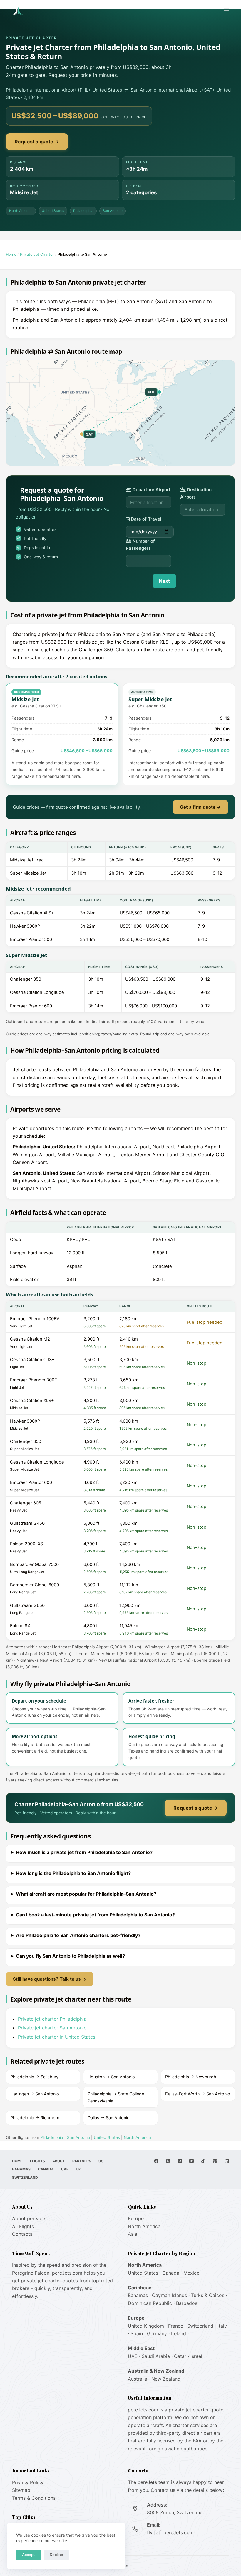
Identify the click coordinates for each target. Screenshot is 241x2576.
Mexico (191, 2273)
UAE (65, 2169)
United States (53, 211)
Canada (46, 2169)
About (59, 2161)
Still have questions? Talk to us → (50, 1979)
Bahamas (21, 2169)
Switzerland (25, 2177)
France (176, 2326)
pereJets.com (67, 2273)
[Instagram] (180, 2161)
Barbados (187, 2303)
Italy (222, 2326)
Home (11, 254)
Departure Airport (151, 490)
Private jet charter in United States (57, 2037)
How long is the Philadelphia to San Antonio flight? (73, 1873)
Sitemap (21, 2490)
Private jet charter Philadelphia (52, 2019)
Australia (138, 2379)
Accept (29, 2555)
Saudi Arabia (156, 2356)
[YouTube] (191, 2161)
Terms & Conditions (34, 2498)
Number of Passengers (140, 545)
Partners (82, 2161)
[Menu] (226, 10)
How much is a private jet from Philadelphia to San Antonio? (84, 1852)
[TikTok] (203, 2161)
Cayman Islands (169, 2295)
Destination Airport (196, 493)
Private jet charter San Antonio (52, 2028)
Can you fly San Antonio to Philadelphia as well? (70, 1956)
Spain (137, 2333)
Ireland (179, 2333)
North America (21, 211)
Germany (157, 2333)
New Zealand (166, 2379)
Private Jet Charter (37, 254)
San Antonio (113, 211)
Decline (56, 2555)
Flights (37, 2161)
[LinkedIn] (227, 2161)
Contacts (22, 2234)
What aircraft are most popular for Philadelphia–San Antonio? (86, 1894)
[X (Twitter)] (168, 2161)
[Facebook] (156, 2161)
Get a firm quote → (200, 807)
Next (164, 581)
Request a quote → (37, 142)
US (101, 2161)
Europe (136, 2218)
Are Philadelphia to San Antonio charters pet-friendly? (78, 1935)
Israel (196, 2356)
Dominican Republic (150, 2303)
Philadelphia (83, 211)
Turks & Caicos (208, 2295)
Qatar (180, 2356)
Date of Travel (145, 519)
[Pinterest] (215, 2161)
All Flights (23, 2226)
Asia (133, 2234)
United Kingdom (146, 2326)
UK (78, 2169)
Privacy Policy (28, 2482)
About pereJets (29, 2218)
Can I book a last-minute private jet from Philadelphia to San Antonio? (95, 1915)
